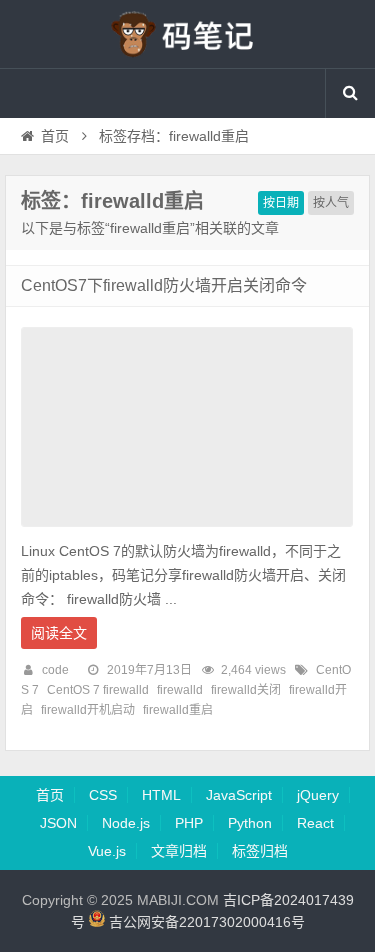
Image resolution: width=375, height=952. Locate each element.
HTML (161, 795)
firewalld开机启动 (88, 710)
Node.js (126, 823)
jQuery (318, 795)
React (315, 823)
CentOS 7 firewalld (98, 690)
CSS (103, 795)
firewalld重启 (178, 710)
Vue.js (107, 851)
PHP (189, 823)
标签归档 (260, 851)
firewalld (180, 690)
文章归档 (179, 851)
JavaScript (239, 795)
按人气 (331, 203)
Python (250, 823)
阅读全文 (59, 633)
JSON (58, 823)
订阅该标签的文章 (65, 218)
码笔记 (188, 34)
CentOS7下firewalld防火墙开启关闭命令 (164, 285)
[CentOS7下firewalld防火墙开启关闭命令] (187, 532)
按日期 (281, 203)
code (55, 670)
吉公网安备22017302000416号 (205, 922)
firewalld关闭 (246, 690)
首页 (55, 136)
